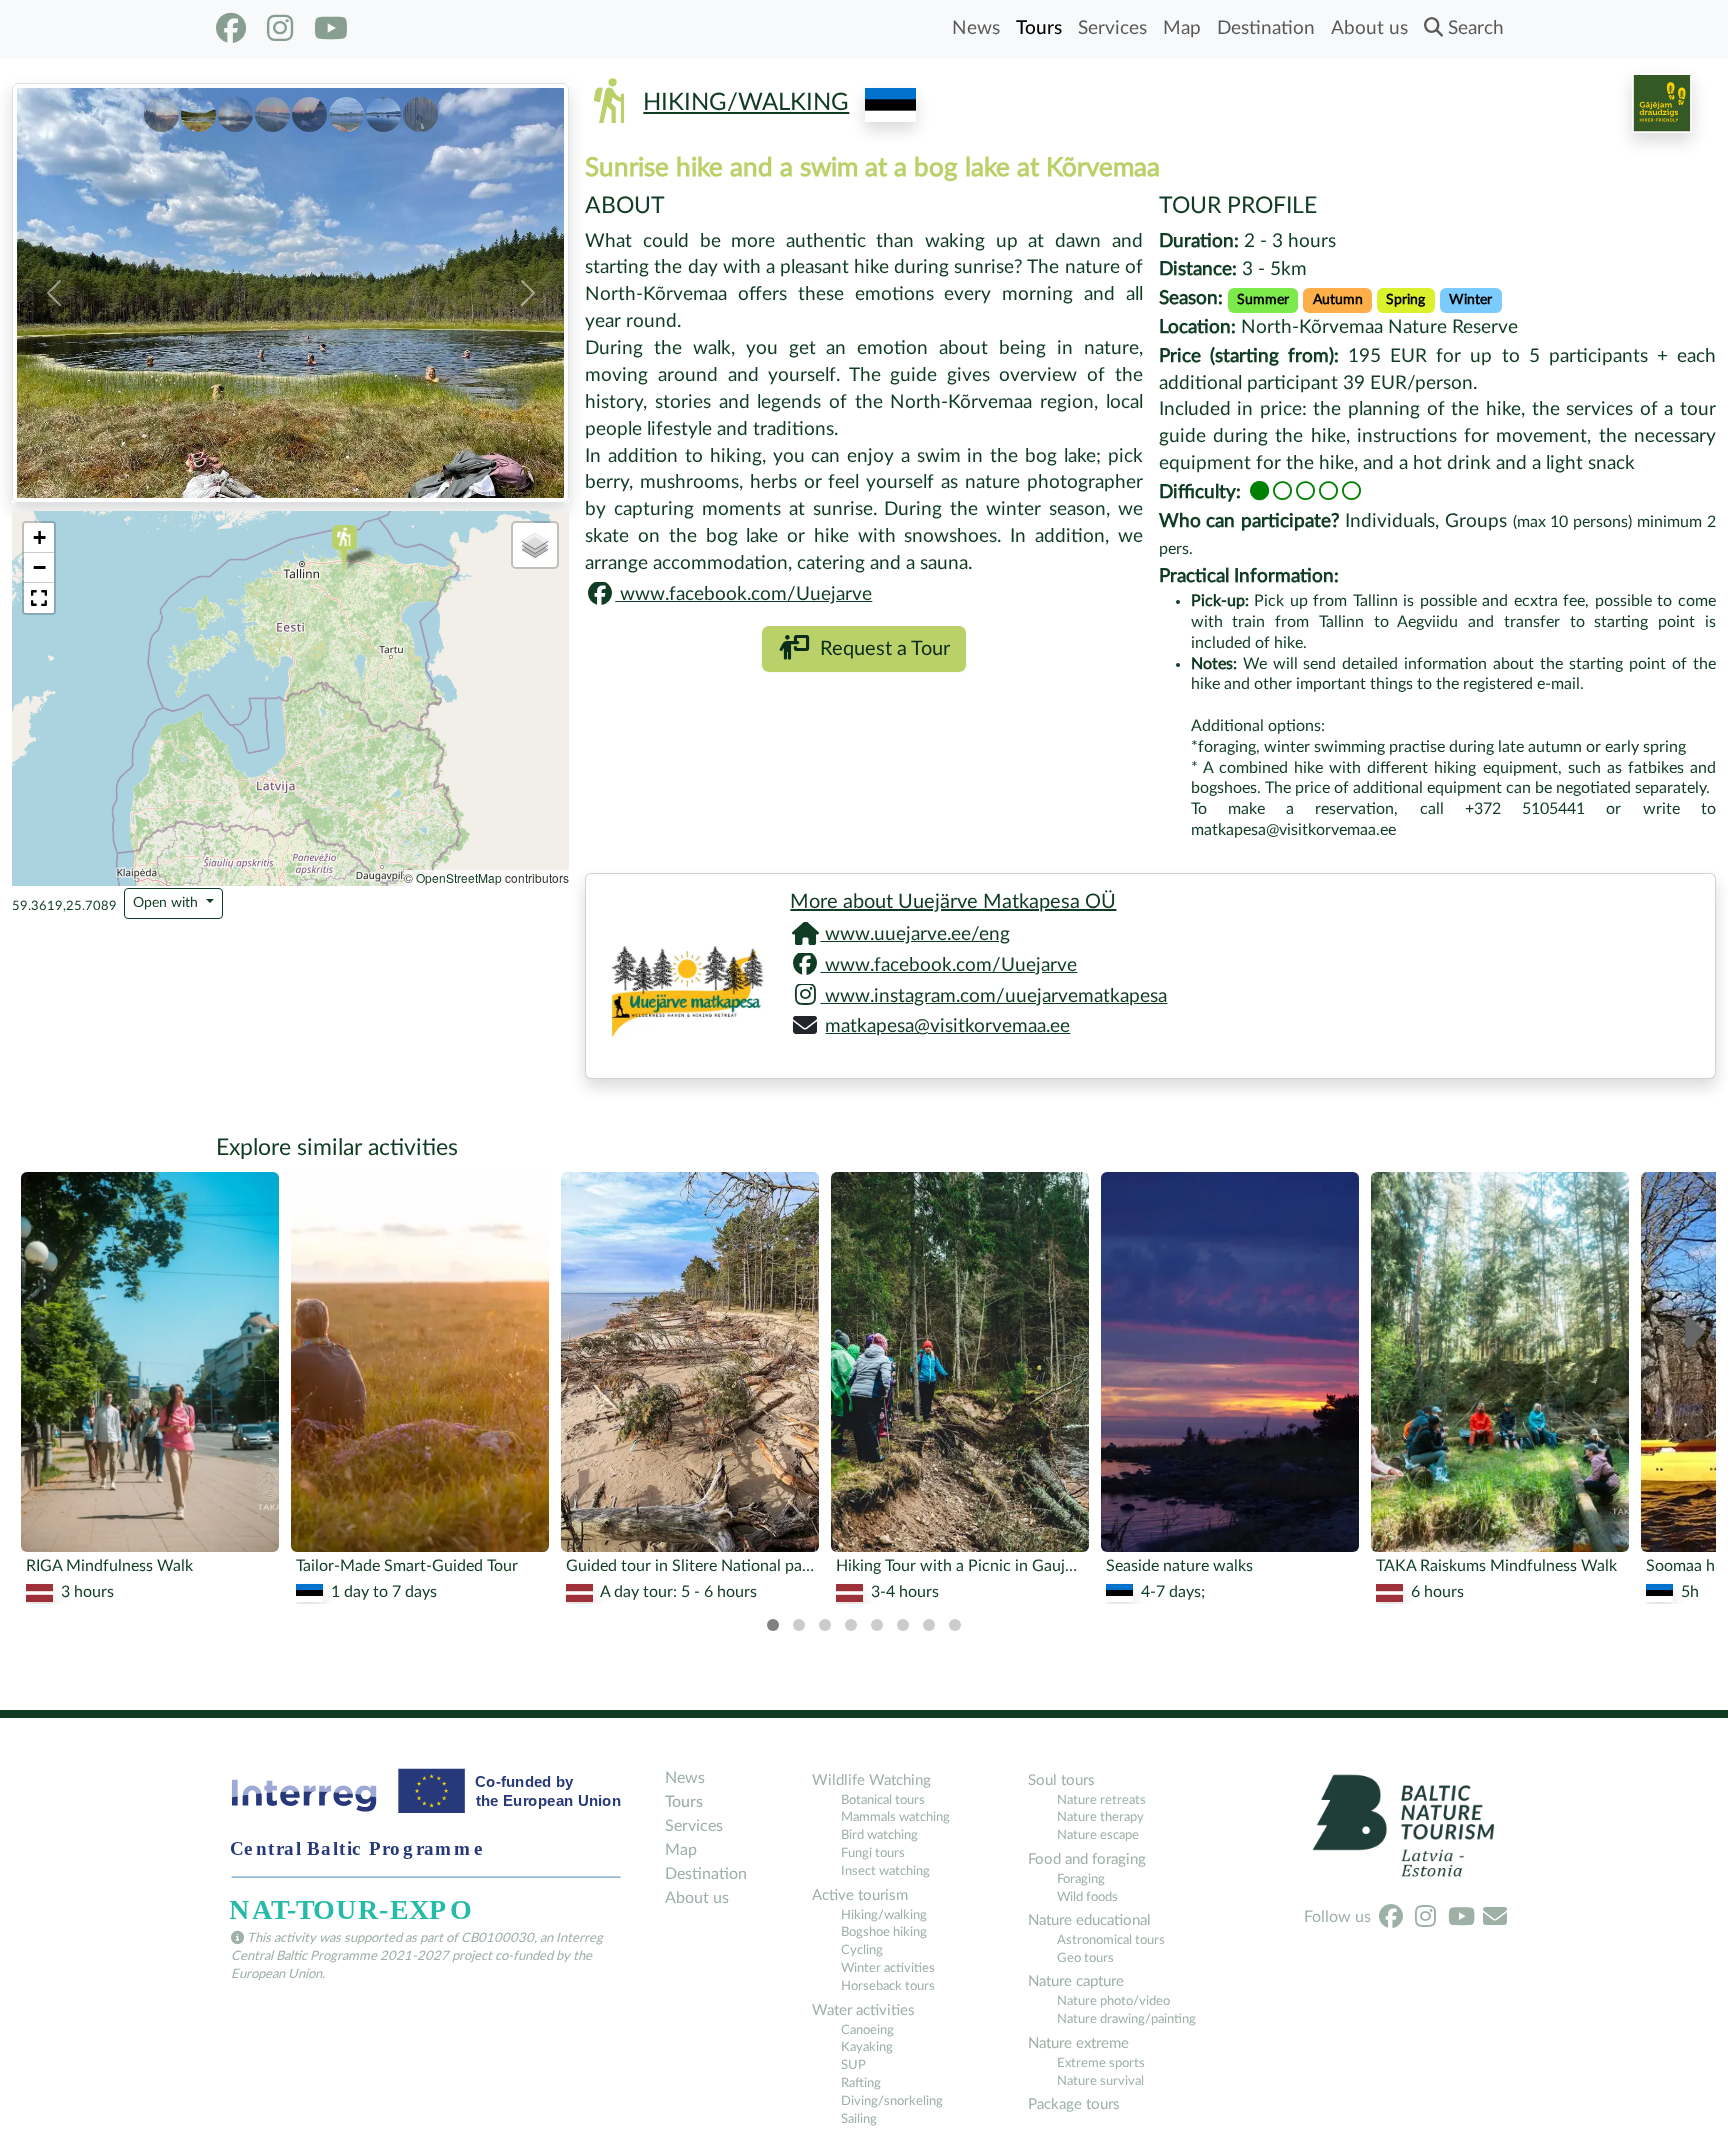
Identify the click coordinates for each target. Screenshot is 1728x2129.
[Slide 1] (161, 109)
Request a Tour (880, 649)
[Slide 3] (235, 109)
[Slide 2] (198, 109)
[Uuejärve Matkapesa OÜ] (680, 976)
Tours (1039, 28)
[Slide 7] (383, 109)
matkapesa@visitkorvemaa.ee (947, 1026)
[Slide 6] (346, 109)
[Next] (1691, 1335)
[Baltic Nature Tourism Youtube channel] (331, 29)
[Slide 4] (272, 109)
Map (1182, 28)
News (976, 28)
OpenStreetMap (459, 877)
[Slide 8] (420, 109)
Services (1112, 28)
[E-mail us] (1495, 1917)
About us (1369, 28)
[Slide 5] (309, 109)
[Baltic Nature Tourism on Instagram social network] (280, 29)
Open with (167, 903)
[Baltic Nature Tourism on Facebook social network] (231, 29)
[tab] (773, 1625)
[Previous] (36, 1335)
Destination (1266, 28)
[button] (54, 293)
